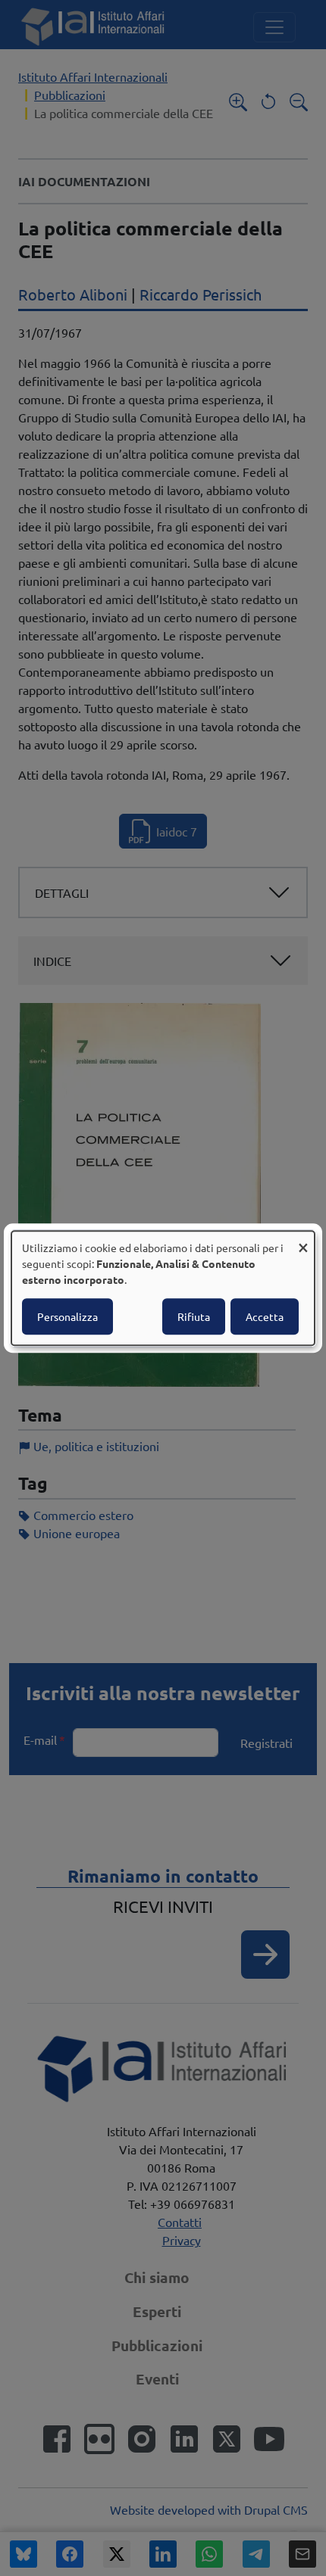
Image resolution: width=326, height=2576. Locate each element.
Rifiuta (194, 1316)
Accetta (265, 1316)
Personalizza (67, 1316)
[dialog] (163, 1288)
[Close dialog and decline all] (303, 1240)
